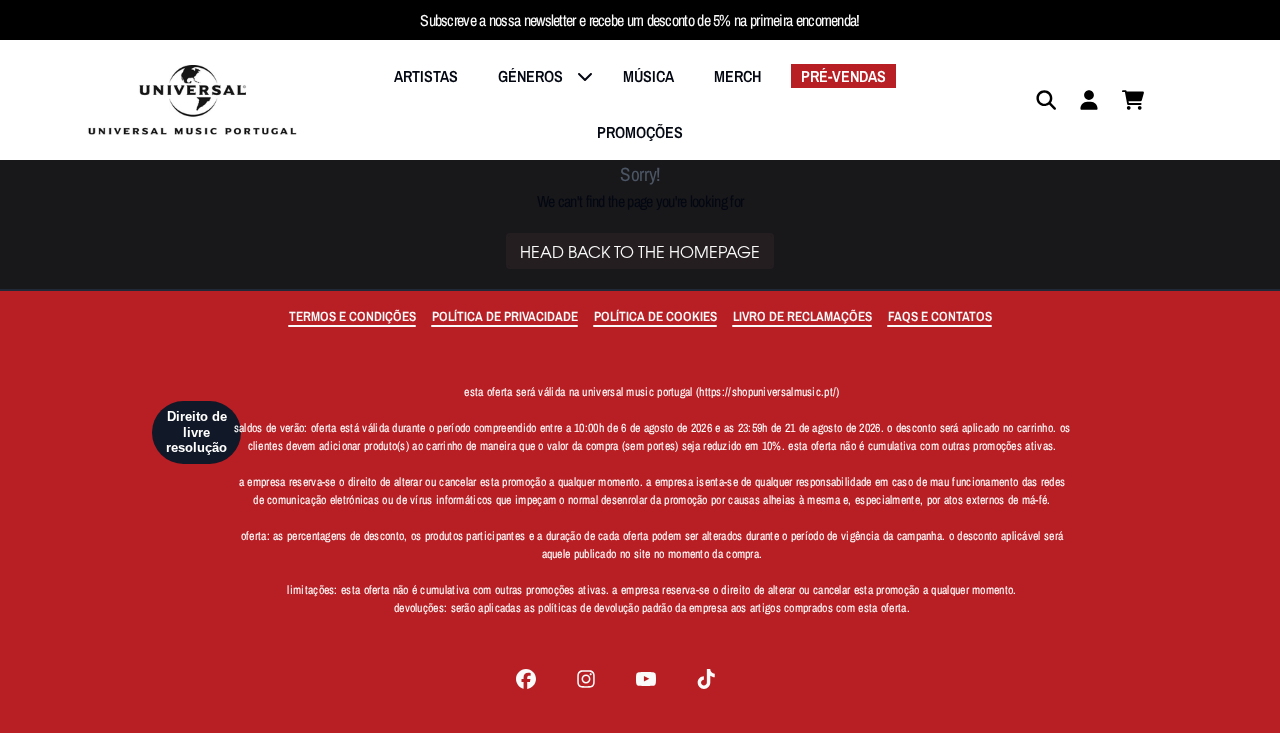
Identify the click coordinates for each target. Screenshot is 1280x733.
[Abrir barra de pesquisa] (1045, 100)
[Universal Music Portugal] (192, 100)
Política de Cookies (655, 316)
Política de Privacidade (505, 316)
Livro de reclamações (802, 316)
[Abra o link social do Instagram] (586, 679)
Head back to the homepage (640, 251)
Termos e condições (352, 316)
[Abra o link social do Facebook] (526, 679)
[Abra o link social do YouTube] (646, 679)
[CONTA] (1089, 100)
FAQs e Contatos (940, 316)
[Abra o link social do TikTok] (706, 679)
